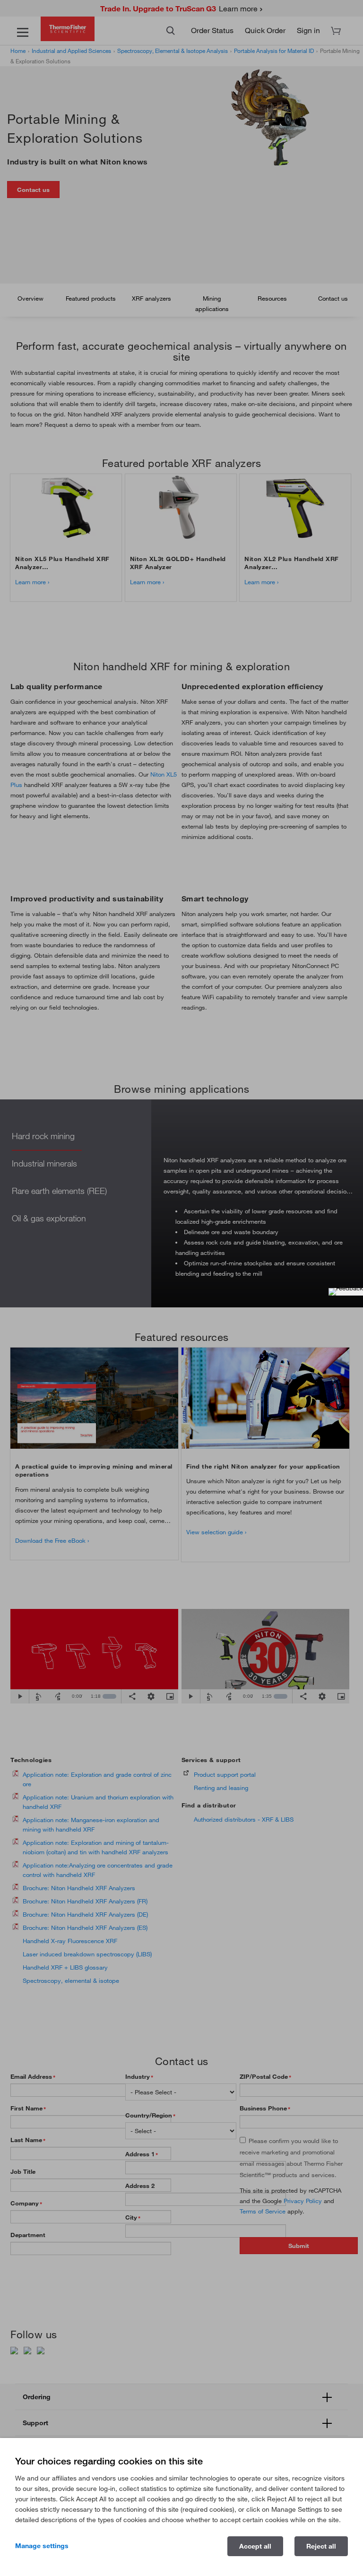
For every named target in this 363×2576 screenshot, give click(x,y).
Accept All (255, 2546)
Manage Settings (42, 2546)
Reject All (321, 2546)
